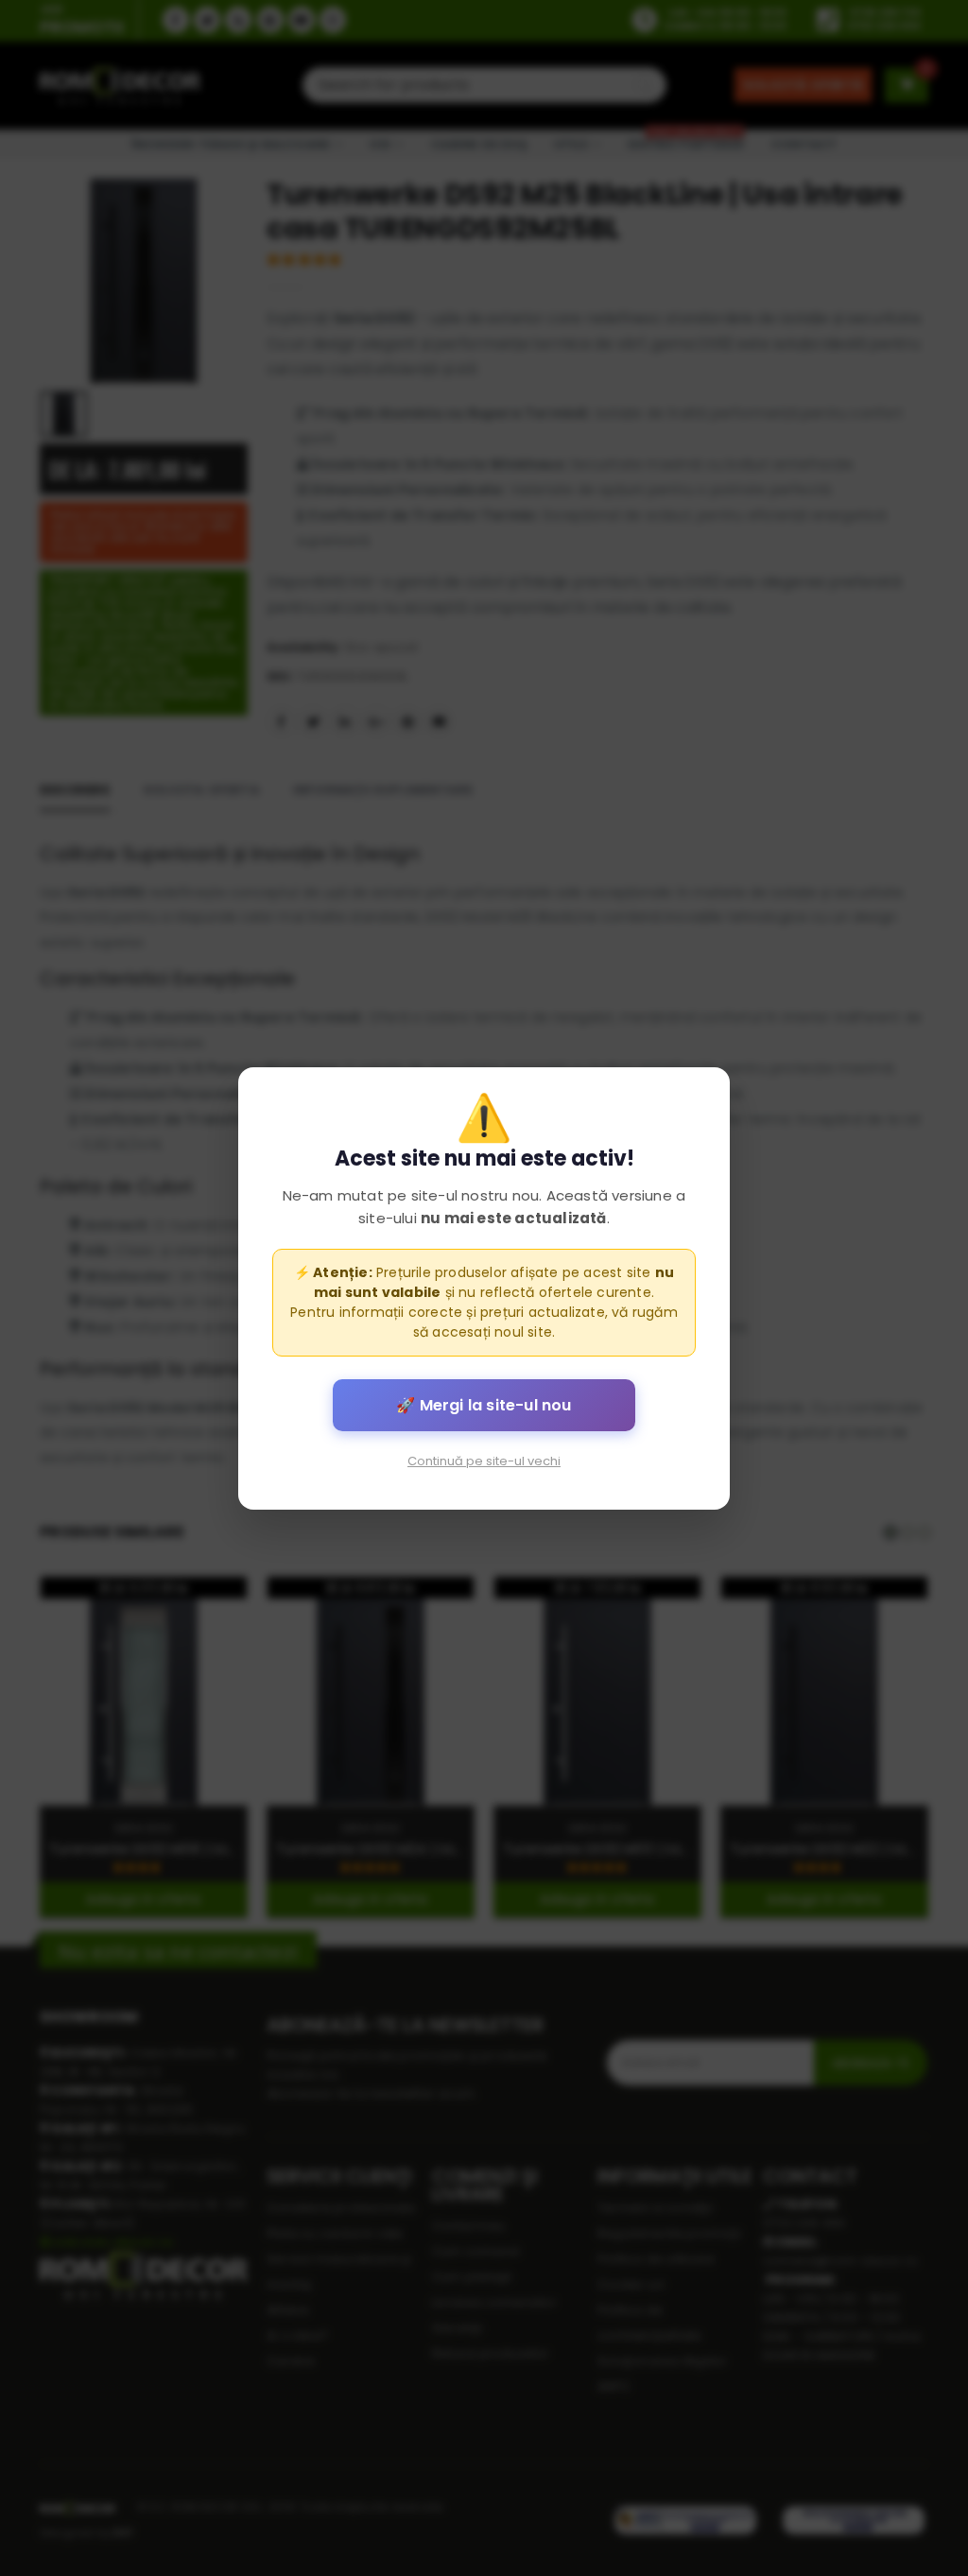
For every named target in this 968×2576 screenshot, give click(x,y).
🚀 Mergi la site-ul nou (484, 1404)
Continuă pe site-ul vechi (484, 1460)
